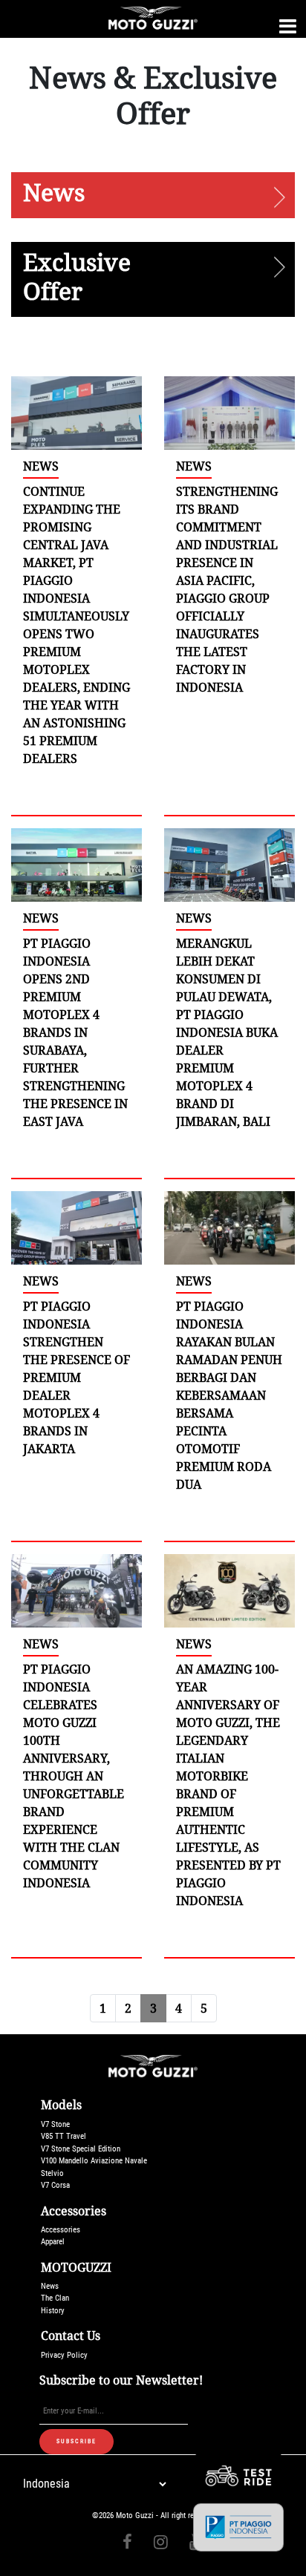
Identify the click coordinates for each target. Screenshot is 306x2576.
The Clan (55, 2298)
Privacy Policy (64, 2355)
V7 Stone (55, 2124)
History (53, 2311)
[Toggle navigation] (288, 26)
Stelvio (52, 2173)
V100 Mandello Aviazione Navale (94, 2161)
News (50, 2286)
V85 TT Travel (64, 2136)
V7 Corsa (55, 2185)
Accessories (61, 2230)
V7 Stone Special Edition (81, 2149)
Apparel (53, 2242)
